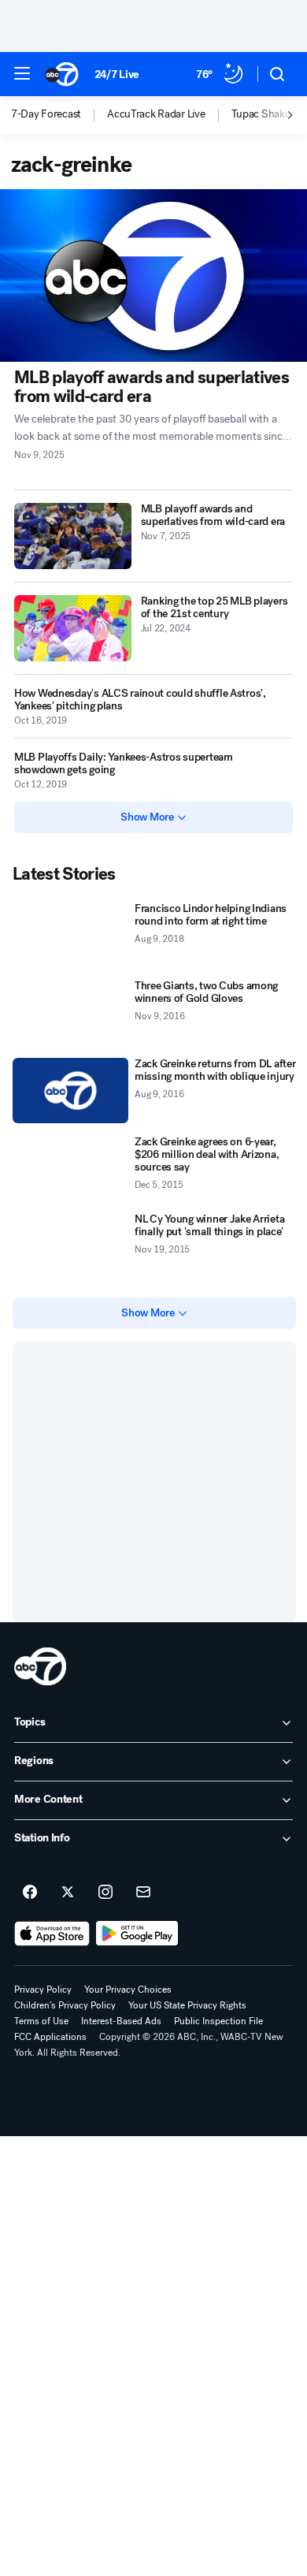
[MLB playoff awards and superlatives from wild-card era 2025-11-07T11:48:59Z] (73, 536)
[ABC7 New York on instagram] (105, 1893)
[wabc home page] (40, 1666)
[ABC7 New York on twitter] (68, 1893)
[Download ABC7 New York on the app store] (52, 1934)
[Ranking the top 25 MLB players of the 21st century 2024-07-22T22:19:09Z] (73, 628)
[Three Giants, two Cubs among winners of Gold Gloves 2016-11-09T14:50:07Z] (70, 1013)
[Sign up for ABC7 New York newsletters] (143, 1893)
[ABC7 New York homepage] (62, 74)
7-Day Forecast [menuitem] (46, 114)
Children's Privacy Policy (65, 2005)
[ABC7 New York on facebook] (30, 1893)
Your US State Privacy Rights (187, 2005)
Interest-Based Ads (121, 2021)
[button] (22, 73)
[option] (59, 115)
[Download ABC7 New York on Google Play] (137, 1934)
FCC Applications (50, 2037)
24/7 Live (117, 74)
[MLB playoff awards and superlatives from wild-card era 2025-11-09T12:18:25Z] (153, 275)
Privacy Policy (43, 1990)
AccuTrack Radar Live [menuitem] (156, 114)
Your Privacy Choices (128, 1990)
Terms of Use (41, 2021)
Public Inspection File (218, 2021)
